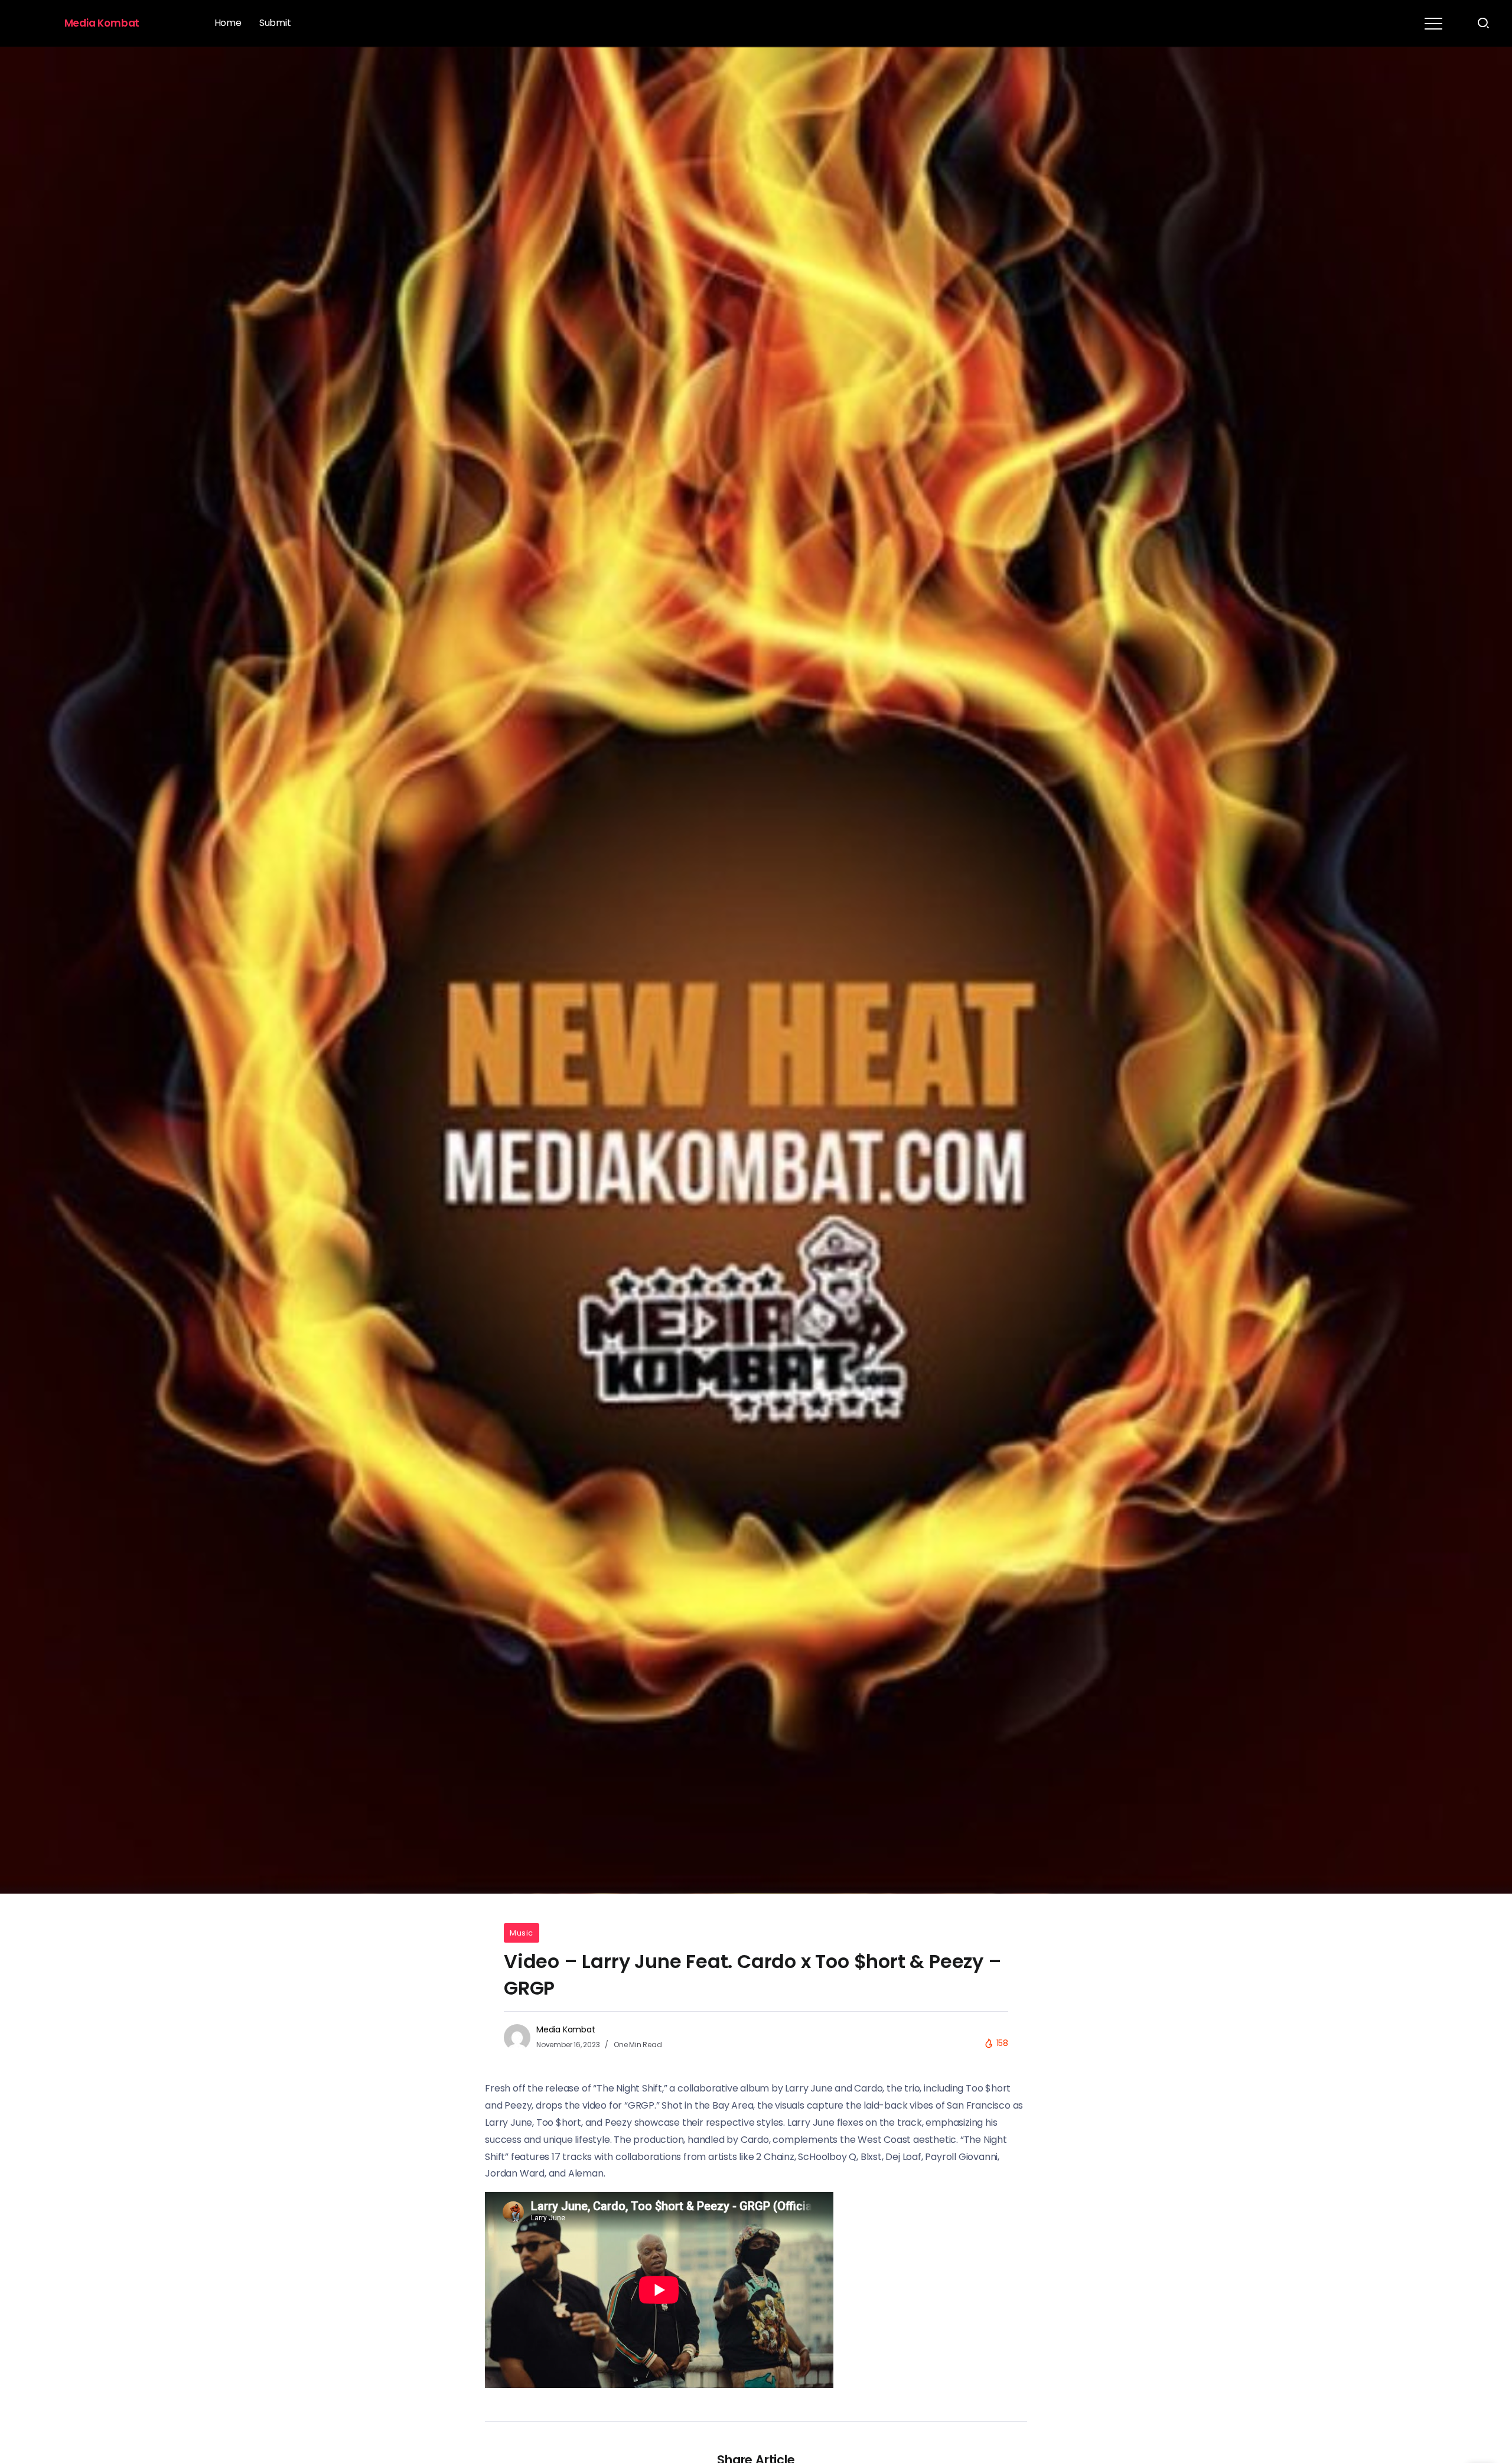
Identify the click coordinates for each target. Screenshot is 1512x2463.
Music (522, 1933)
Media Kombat (102, 23)
